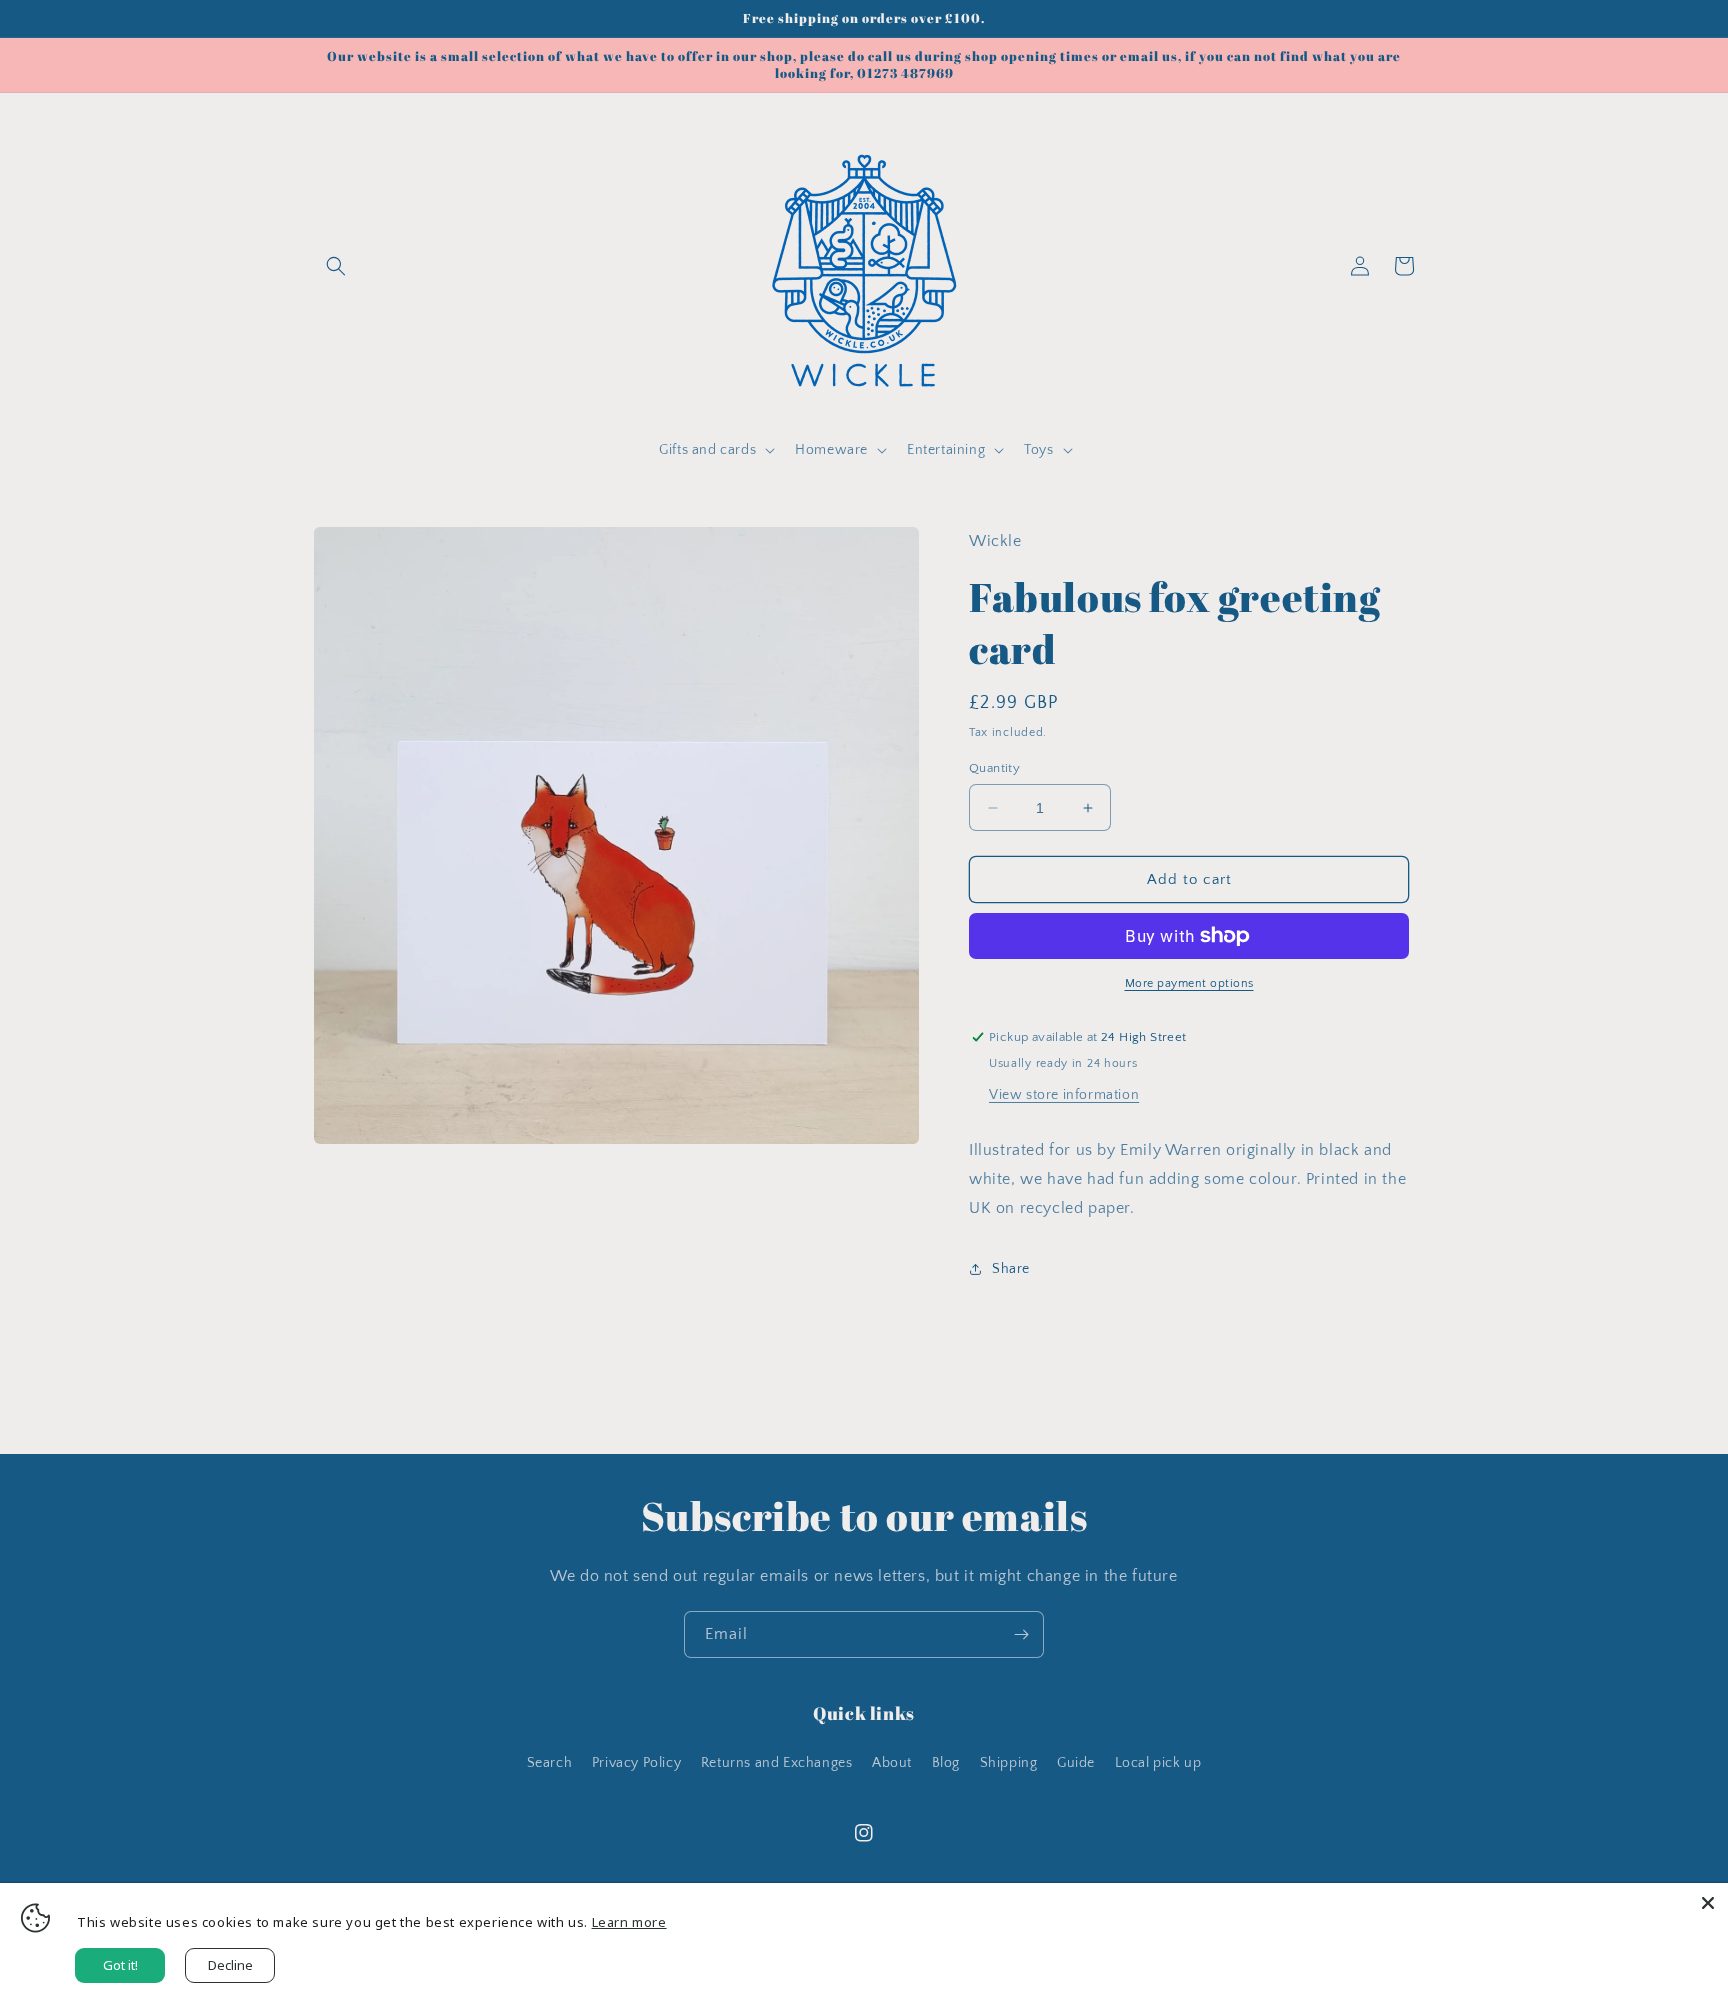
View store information (1064, 1095)
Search (550, 1763)
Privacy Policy (636, 1763)
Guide (1076, 1763)
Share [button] (1011, 1269)
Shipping (1009, 1763)
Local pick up (1158, 1763)
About (892, 1763)
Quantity (994, 768)
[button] (336, 266)
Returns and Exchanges (777, 1763)
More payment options (1189, 983)
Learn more (629, 1922)
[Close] (1708, 1903)
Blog (946, 1763)
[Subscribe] (1021, 1634)
